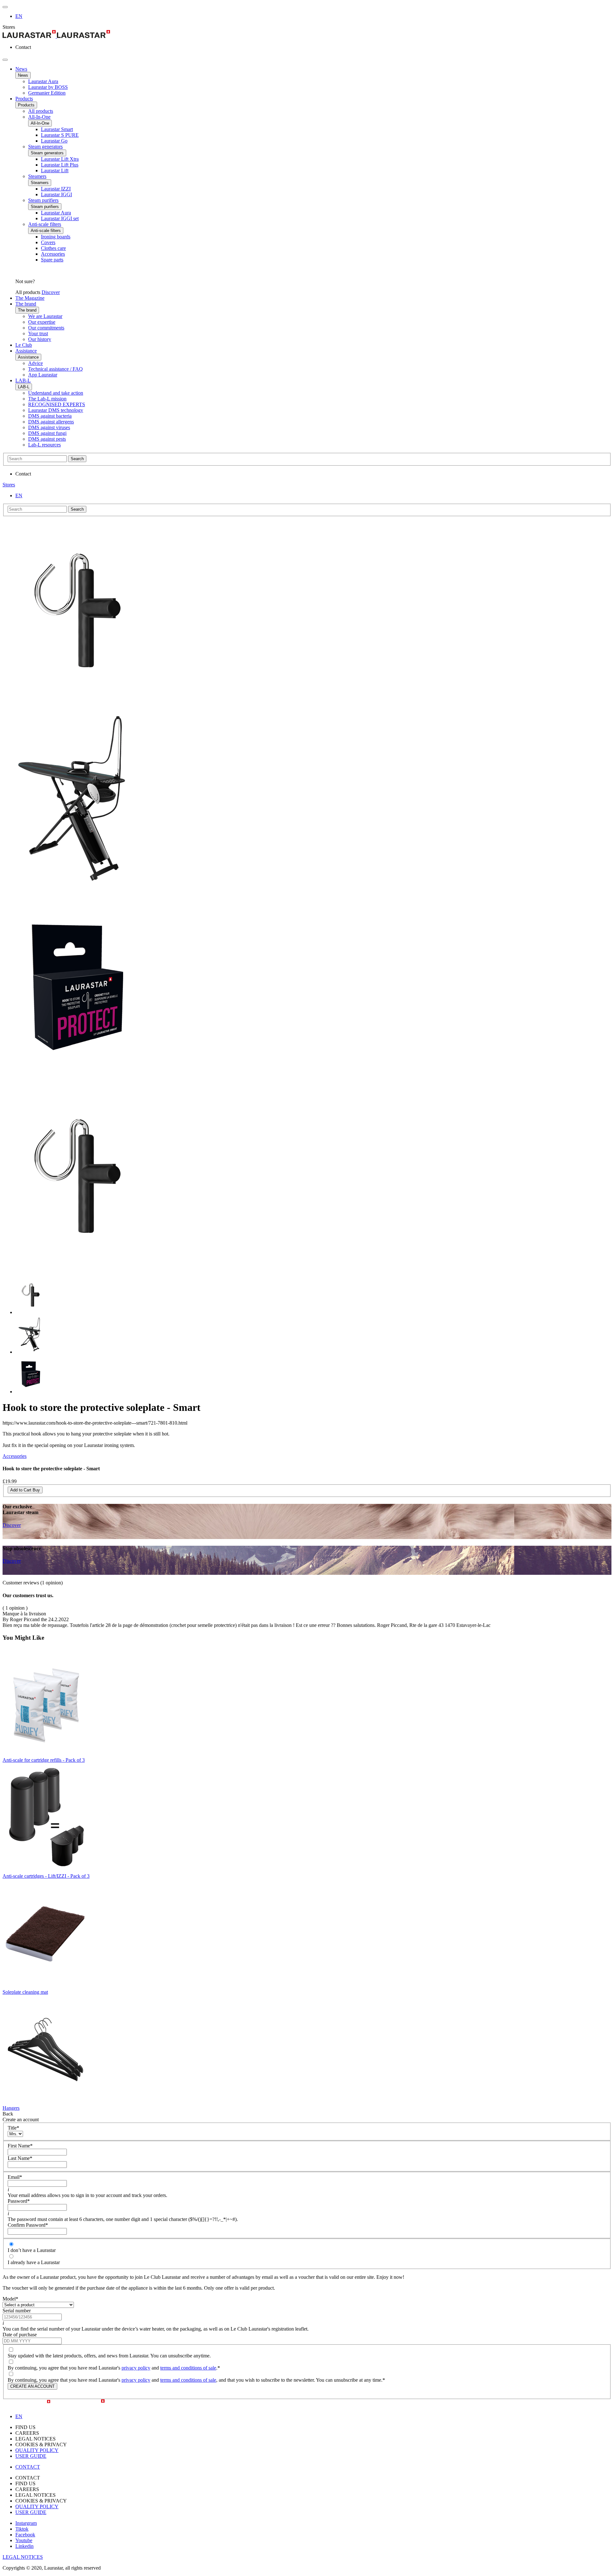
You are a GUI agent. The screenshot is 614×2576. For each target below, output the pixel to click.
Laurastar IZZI (56, 189)
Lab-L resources (44, 445)
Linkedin (24, 2546)
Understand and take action (56, 393)
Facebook (25, 2535)
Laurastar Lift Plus (60, 165)
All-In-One (39, 117)
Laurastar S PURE (60, 135)
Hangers (11, 2108)
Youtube (24, 2540)
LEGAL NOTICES (23, 2557)
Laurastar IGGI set (60, 218)
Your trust (38, 333)
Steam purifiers (43, 200)
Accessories (53, 254)
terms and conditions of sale (188, 2368)
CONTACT (28, 2467)
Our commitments (46, 328)
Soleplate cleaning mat (25, 1992)
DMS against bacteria (50, 416)
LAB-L (23, 380)
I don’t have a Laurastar (32, 2250)
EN (19, 16)
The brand (26, 304)
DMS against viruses (49, 427)
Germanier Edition (47, 93)
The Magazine (30, 298)
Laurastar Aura (43, 81)
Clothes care (53, 248)
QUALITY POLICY (37, 2450)
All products (41, 111)
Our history (40, 339)
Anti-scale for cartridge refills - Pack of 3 (44, 1760)
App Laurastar (43, 375)
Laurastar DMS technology (56, 410)
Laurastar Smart (57, 129)
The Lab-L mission (47, 399)
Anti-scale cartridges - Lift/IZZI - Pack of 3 (46, 1876)
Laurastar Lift (55, 170)
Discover (51, 292)
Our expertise (42, 322)
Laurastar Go (54, 141)
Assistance (26, 351)
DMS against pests (47, 439)
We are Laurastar (45, 316)
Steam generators (45, 147)
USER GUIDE (31, 2456)
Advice (35, 363)
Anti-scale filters (45, 224)
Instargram (26, 2523)
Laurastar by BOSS (48, 87)
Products (24, 99)
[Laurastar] (307, 35)
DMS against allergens (51, 422)
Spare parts (52, 260)
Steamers (37, 176)
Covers (48, 242)
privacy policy (136, 2368)
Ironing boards (56, 237)
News (21, 69)
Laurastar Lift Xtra (60, 159)
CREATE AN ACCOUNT (32, 2386)
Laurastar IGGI (56, 194)
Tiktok (22, 2529)
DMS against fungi (47, 433)
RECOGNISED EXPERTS (57, 404)
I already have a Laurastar (34, 2262)
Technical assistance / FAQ (55, 369)
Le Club (24, 345)
